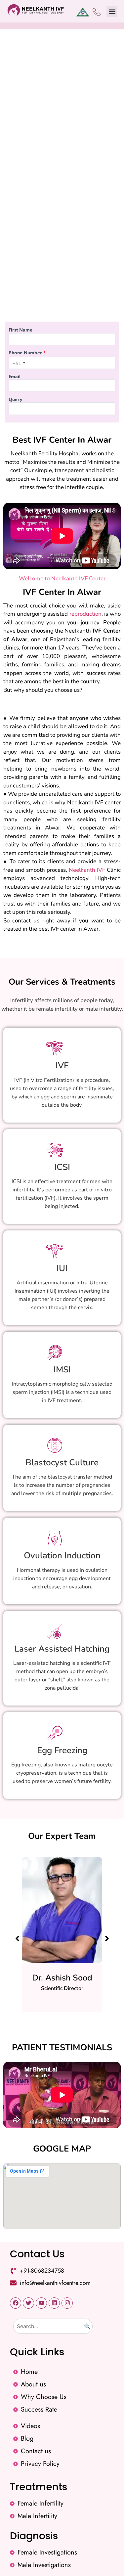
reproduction (85, 614)
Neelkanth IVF (87, 870)
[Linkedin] (54, 2303)
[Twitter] (28, 2303)
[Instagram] (67, 2303)
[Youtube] (41, 2303)
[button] (112, 11)
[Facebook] (16, 2303)
